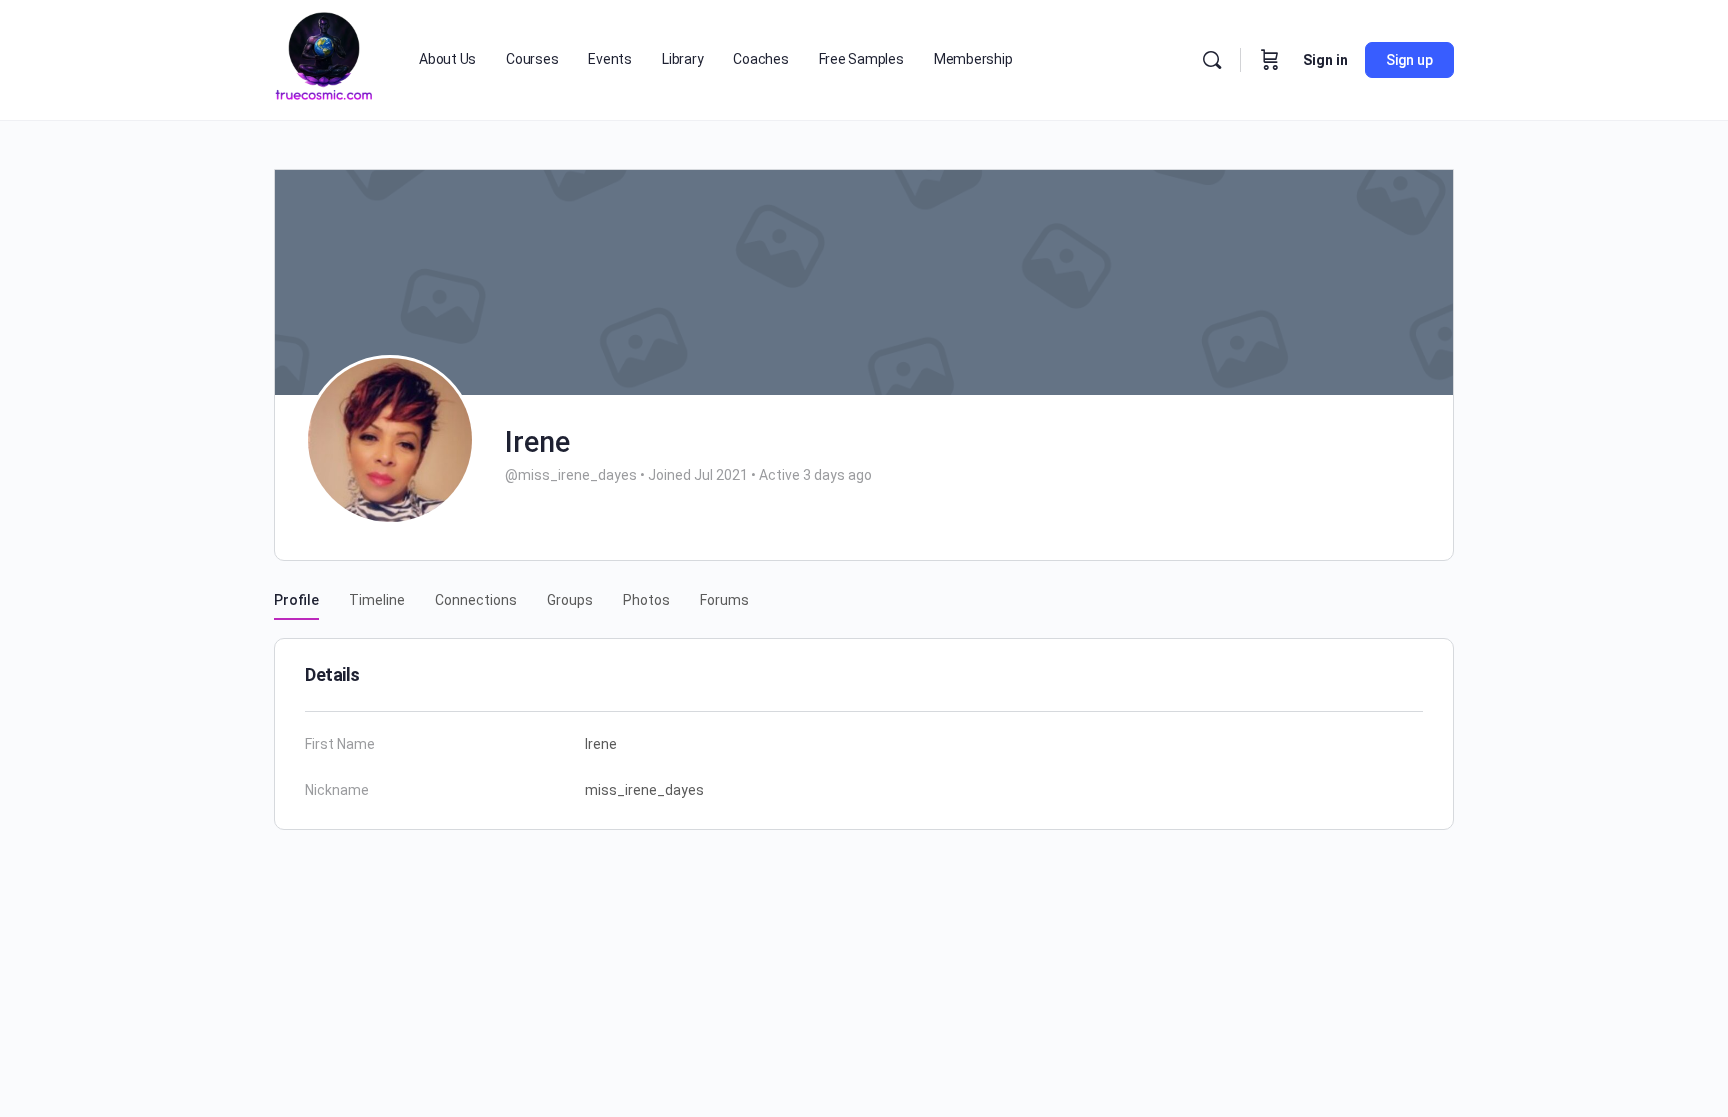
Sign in (1325, 60)
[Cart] (1270, 60)
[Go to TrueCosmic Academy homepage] (324, 58)
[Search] (1212, 60)
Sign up (1409, 60)
